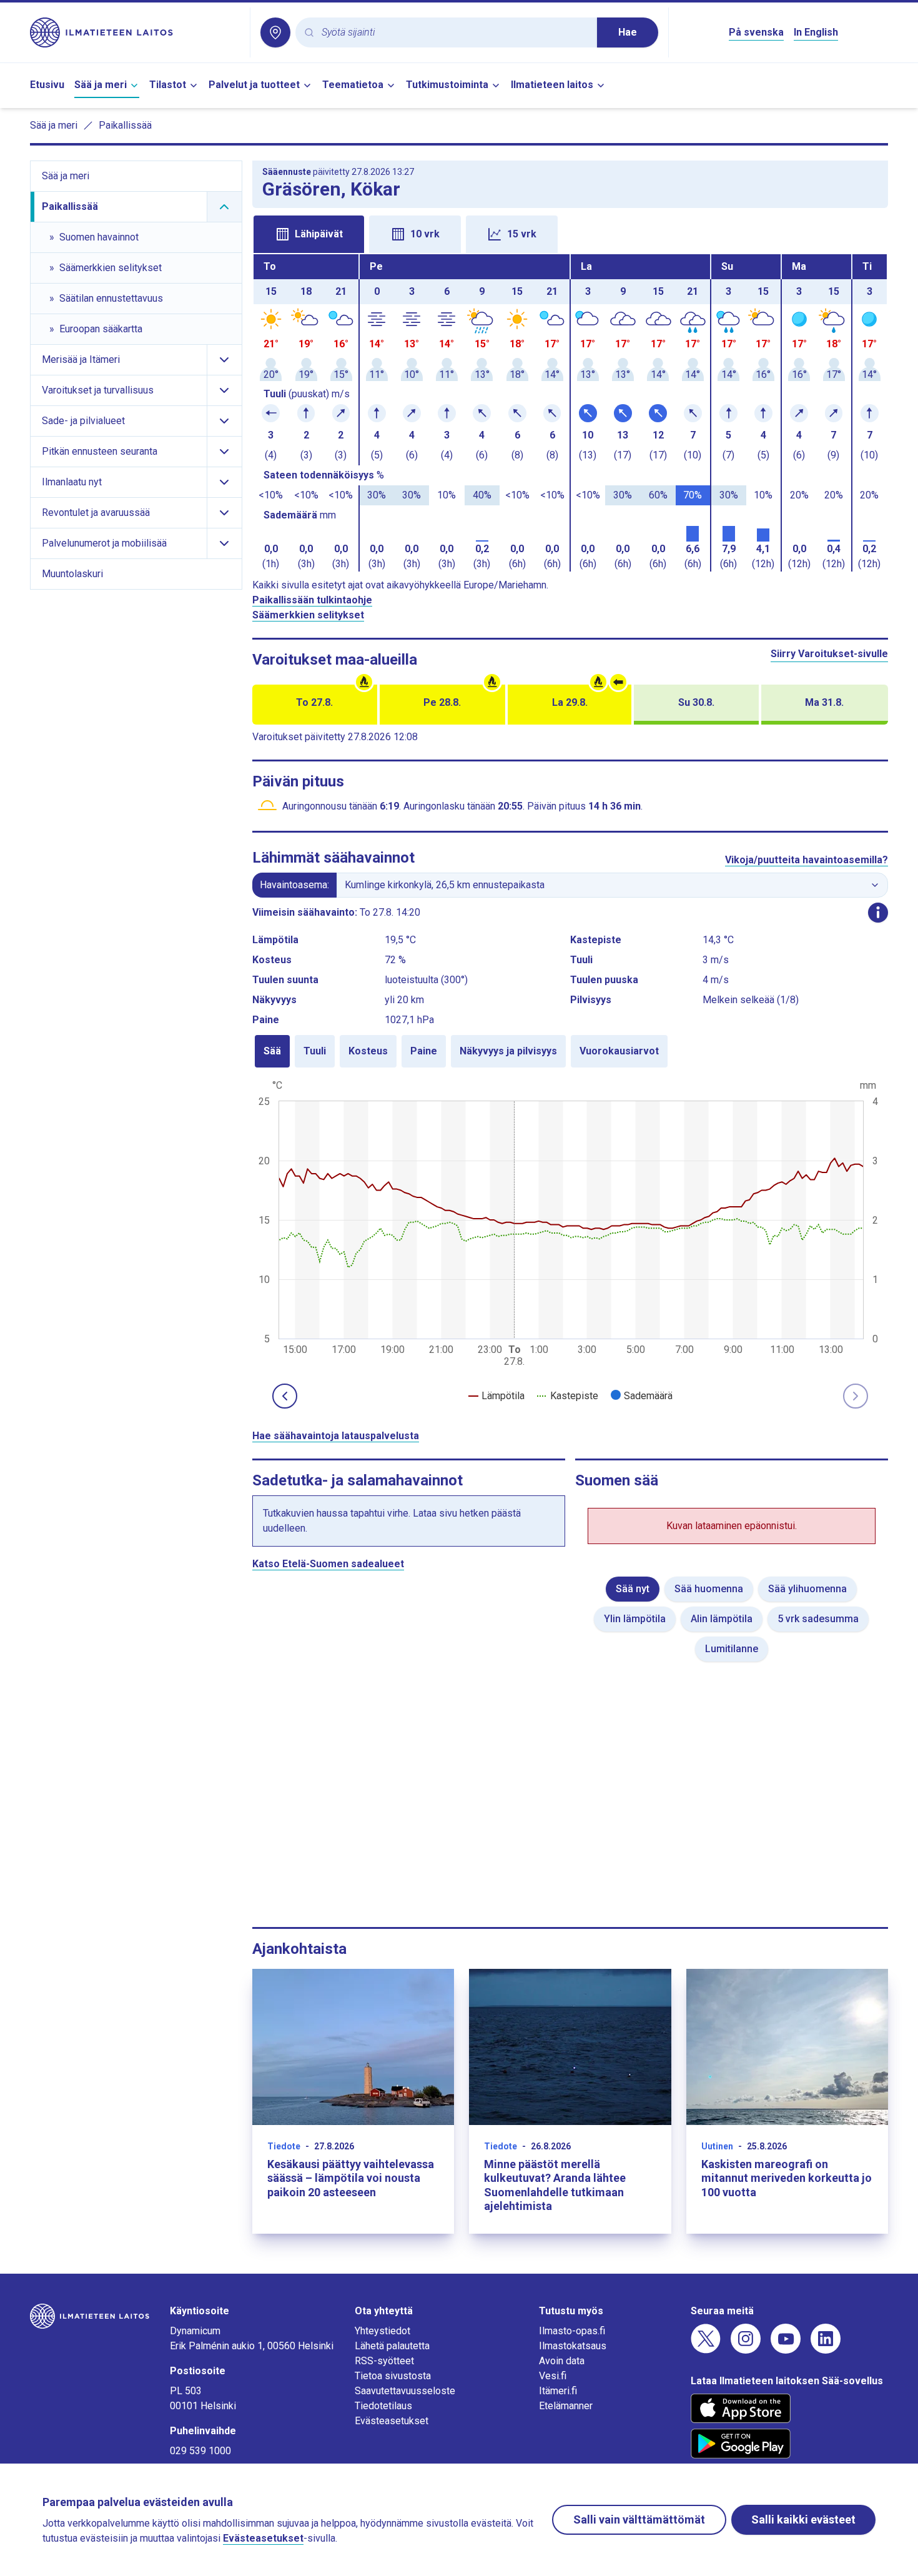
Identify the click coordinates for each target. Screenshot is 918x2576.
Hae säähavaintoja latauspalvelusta (336, 1436)
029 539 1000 (200, 2451)
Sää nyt (633, 1589)
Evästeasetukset (392, 2421)
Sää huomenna (709, 1589)
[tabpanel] (570, 413)
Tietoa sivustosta (393, 2376)
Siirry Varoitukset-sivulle (829, 654)
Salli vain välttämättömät (639, 2519)
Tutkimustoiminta (447, 85)
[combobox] (454, 33)
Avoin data (562, 2361)
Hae (628, 32)
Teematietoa (353, 85)
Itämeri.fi (558, 2391)
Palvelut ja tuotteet (254, 85)
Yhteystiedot (383, 2331)
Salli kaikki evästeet (803, 2519)
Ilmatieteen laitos (552, 85)
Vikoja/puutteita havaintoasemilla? (807, 860)
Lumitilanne (732, 1649)
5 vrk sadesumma (818, 1619)
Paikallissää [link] (125, 125)
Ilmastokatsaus (573, 2346)
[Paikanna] (275, 32)
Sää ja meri (101, 85)
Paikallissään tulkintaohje (312, 600)
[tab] (309, 234)
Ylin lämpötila (635, 1619)
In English (816, 32)
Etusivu (47, 85)
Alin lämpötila (722, 1619)
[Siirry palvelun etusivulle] (135, 32)
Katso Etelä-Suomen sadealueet (328, 1564)
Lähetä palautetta (392, 2346)
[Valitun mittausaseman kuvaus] (878, 913)
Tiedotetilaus (383, 2406)
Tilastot (168, 85)
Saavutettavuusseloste (405, 2391)
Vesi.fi (553, 2376)
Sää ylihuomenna (807, 1589)
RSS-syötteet (384, 2361)
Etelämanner (566, 2406)
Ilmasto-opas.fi (572, 2331)
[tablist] (570, 233)
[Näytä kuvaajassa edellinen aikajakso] (285, 1396)
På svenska (756, 32)
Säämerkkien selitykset (308, 615)
